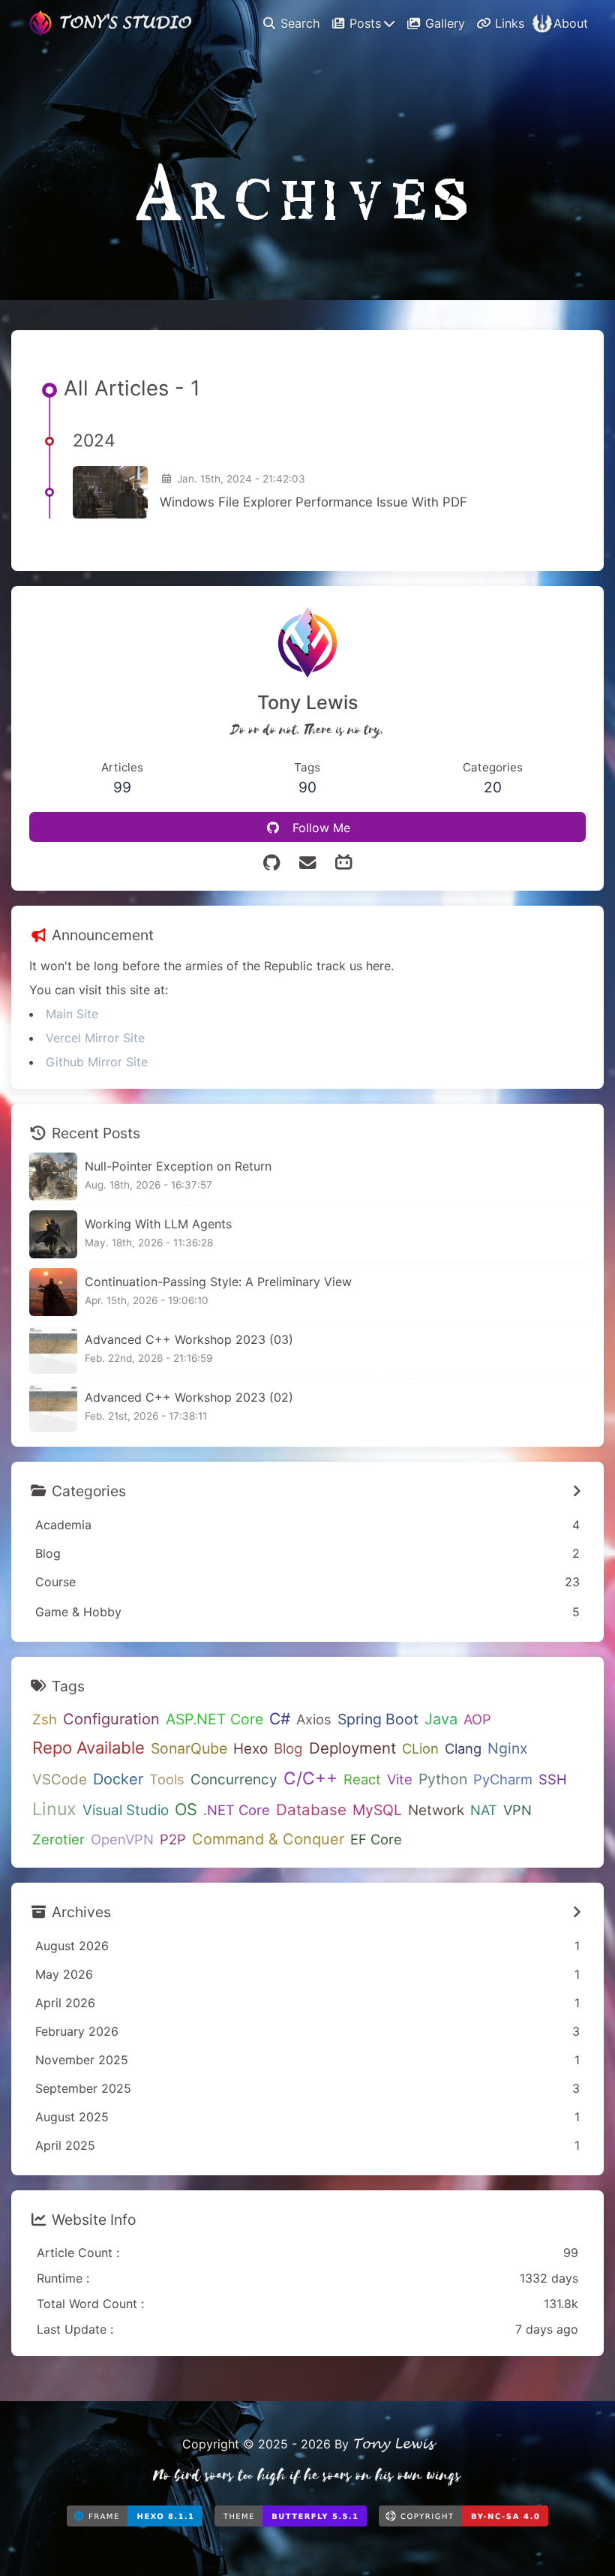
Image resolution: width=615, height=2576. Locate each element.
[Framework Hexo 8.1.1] (135, 2520)
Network (436, 1810)
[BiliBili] (343, 863)
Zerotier (58, 1839)
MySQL (377, 1810)
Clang (463, 1748)
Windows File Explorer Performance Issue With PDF (313, 502)
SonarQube (189, 1748)
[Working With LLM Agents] (53, 1234)
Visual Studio (126, 1810)
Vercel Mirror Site (95, 1038)
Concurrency (234, 1779)
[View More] (577, 1491)
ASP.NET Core (214, 1719)
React (362, 1779)
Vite (400, 1779)
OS (186, 1809)
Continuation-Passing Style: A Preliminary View (218, 1282)
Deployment (352, 1748)
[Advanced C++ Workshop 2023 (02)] (53, 1408)
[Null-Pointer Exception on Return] (53, 1177)
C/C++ (310, 1778)
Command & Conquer (268, 1839)
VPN (517, 1810)
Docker (118, 1779)
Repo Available (88, 1748)
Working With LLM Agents (158, 1224)
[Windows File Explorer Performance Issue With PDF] (110, 492)
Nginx (508, 1748)
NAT (484, 1810)
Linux (54, 1809)
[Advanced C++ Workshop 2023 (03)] (53, 1350)
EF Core (376, 1839)
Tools (167, 1779)
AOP (477, 1719)
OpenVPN (122, 1839)
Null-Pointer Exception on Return (178, 1166)
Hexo (250, 1749)
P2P (173, 1839)
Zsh (45, 1719)
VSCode (60, 1779)
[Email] (307, 863)
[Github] (271, 863)
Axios (314, 1719)
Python (443, 1779)
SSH (553, 1779)
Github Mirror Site (97, 1062)
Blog (288, 1749)
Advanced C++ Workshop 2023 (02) (189, 1397)
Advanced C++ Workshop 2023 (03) (189, 1339)
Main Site (72, 1014)
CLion (420, 1748)
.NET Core (237, 1810)
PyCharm (503, 1779)
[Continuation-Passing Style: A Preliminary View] (53, 1292)
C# (280, 1719)
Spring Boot (378, 1719)
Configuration (111, 1719)
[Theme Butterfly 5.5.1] (291, 2520)
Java (441, 1719)
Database (311, 1810)
